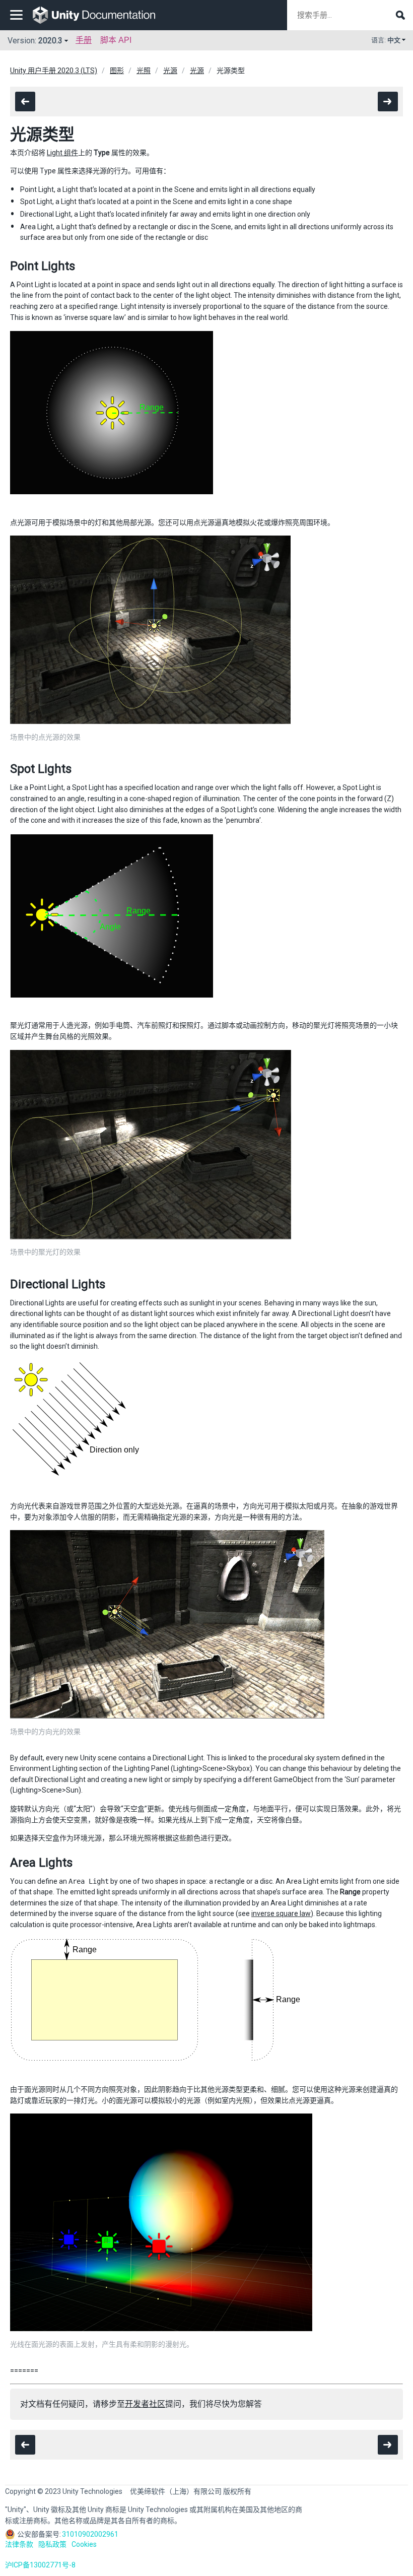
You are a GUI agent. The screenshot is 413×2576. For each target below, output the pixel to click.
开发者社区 (145, 2404)
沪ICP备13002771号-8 (40, 2565)
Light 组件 (62, 153)
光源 (170, 71)
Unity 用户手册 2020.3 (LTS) (54, 71)
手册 (84, 40)
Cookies (84, 2544)
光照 (144, 71)
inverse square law (281, 1913)
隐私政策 (52, 2544)
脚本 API (116, 40)
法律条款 (19, 2544)
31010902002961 (90, 2534)
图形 (117, 71)
